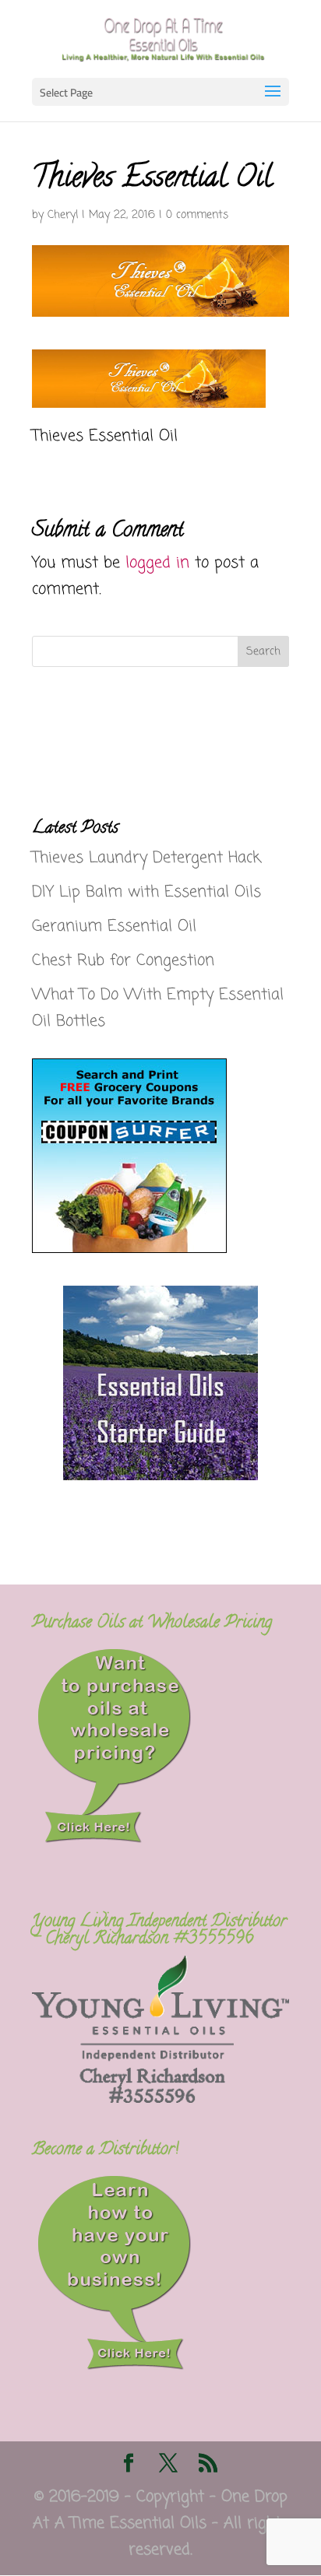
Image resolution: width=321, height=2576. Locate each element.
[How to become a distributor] (115, 2368)
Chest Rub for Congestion (123, 961)
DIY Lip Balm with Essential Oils (146, 892)
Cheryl (63, 215)
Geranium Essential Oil (114, 927)
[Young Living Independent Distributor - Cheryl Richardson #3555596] (160, 2099)
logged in (157, 563)
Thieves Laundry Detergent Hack (146, 858)
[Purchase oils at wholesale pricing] (115, 1841)
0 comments (197, 215)
